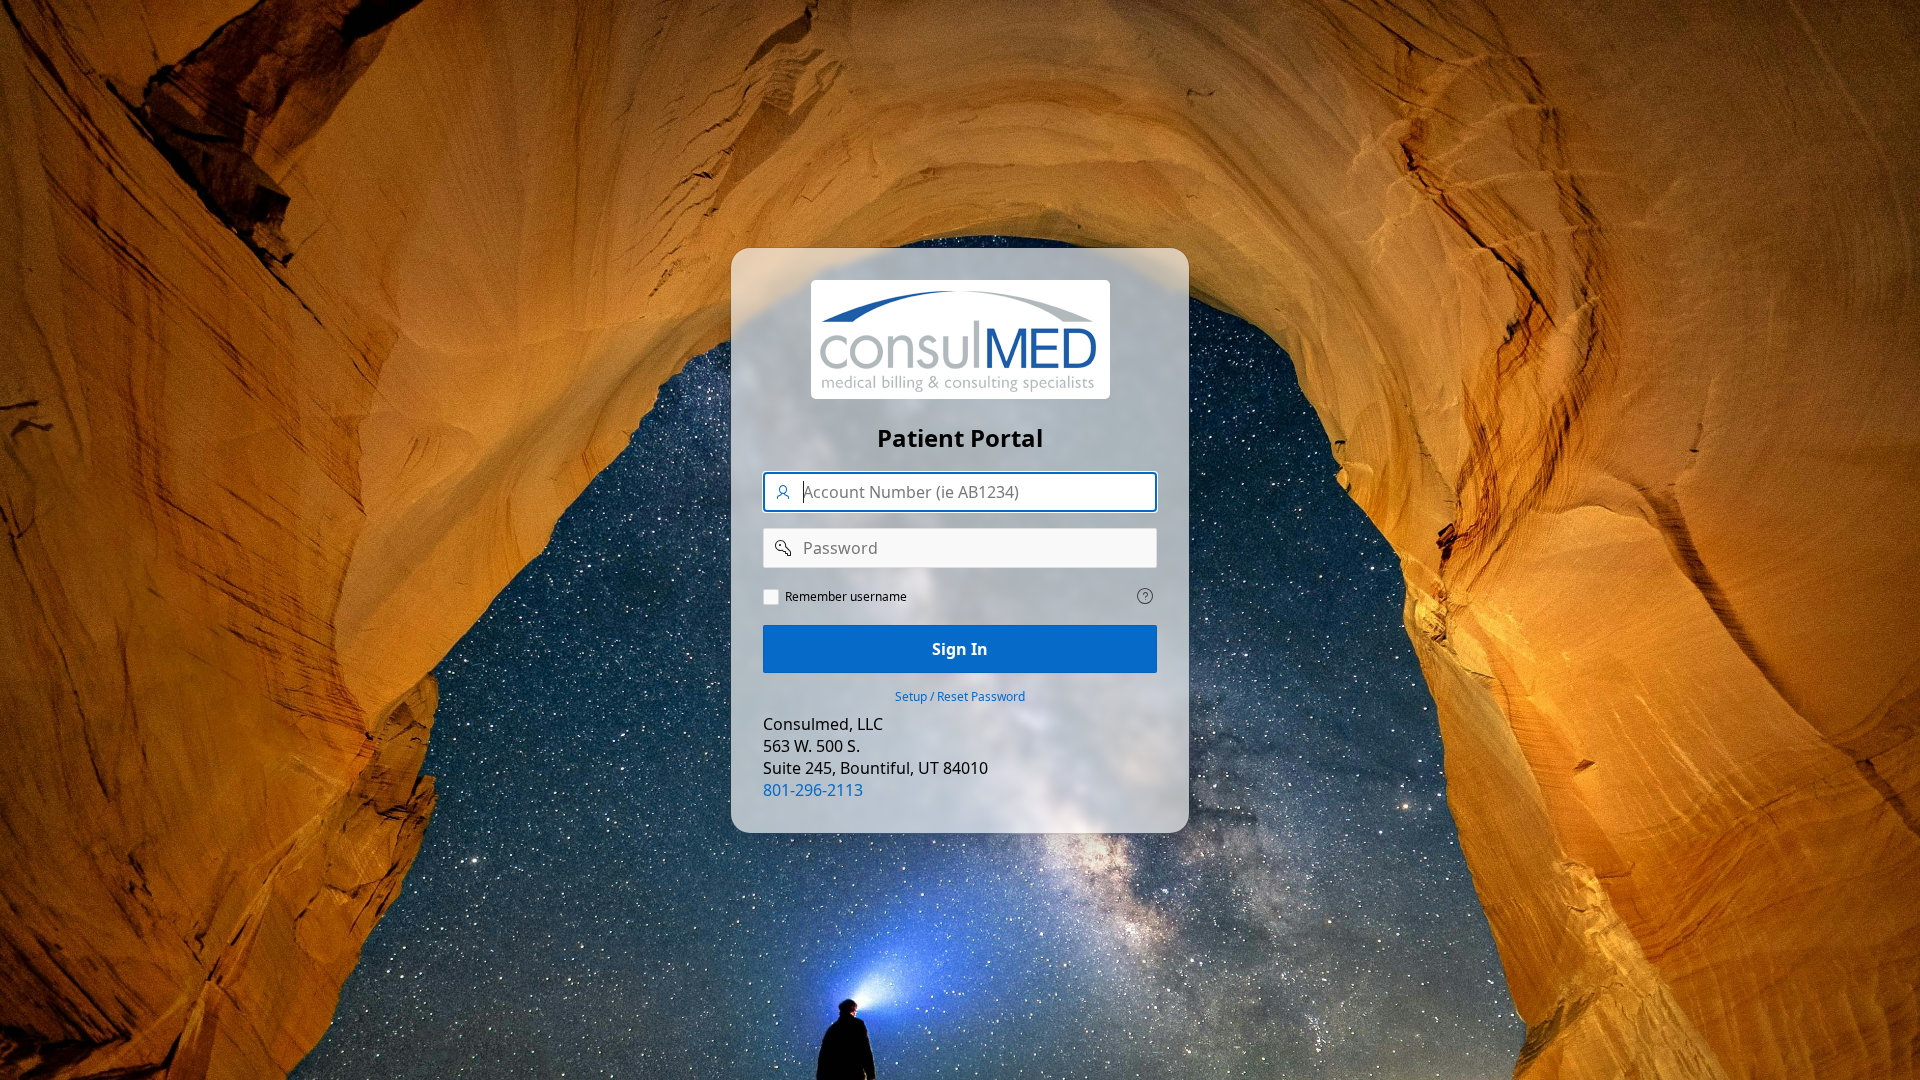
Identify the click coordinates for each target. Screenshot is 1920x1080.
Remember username (846, 597)
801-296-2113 (813, 790)
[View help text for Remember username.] (1145, 596)
